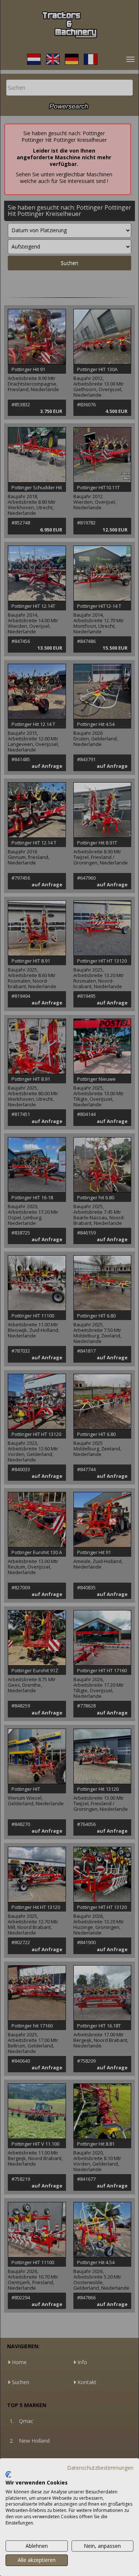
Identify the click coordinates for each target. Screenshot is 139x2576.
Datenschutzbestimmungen (100, 2468)
